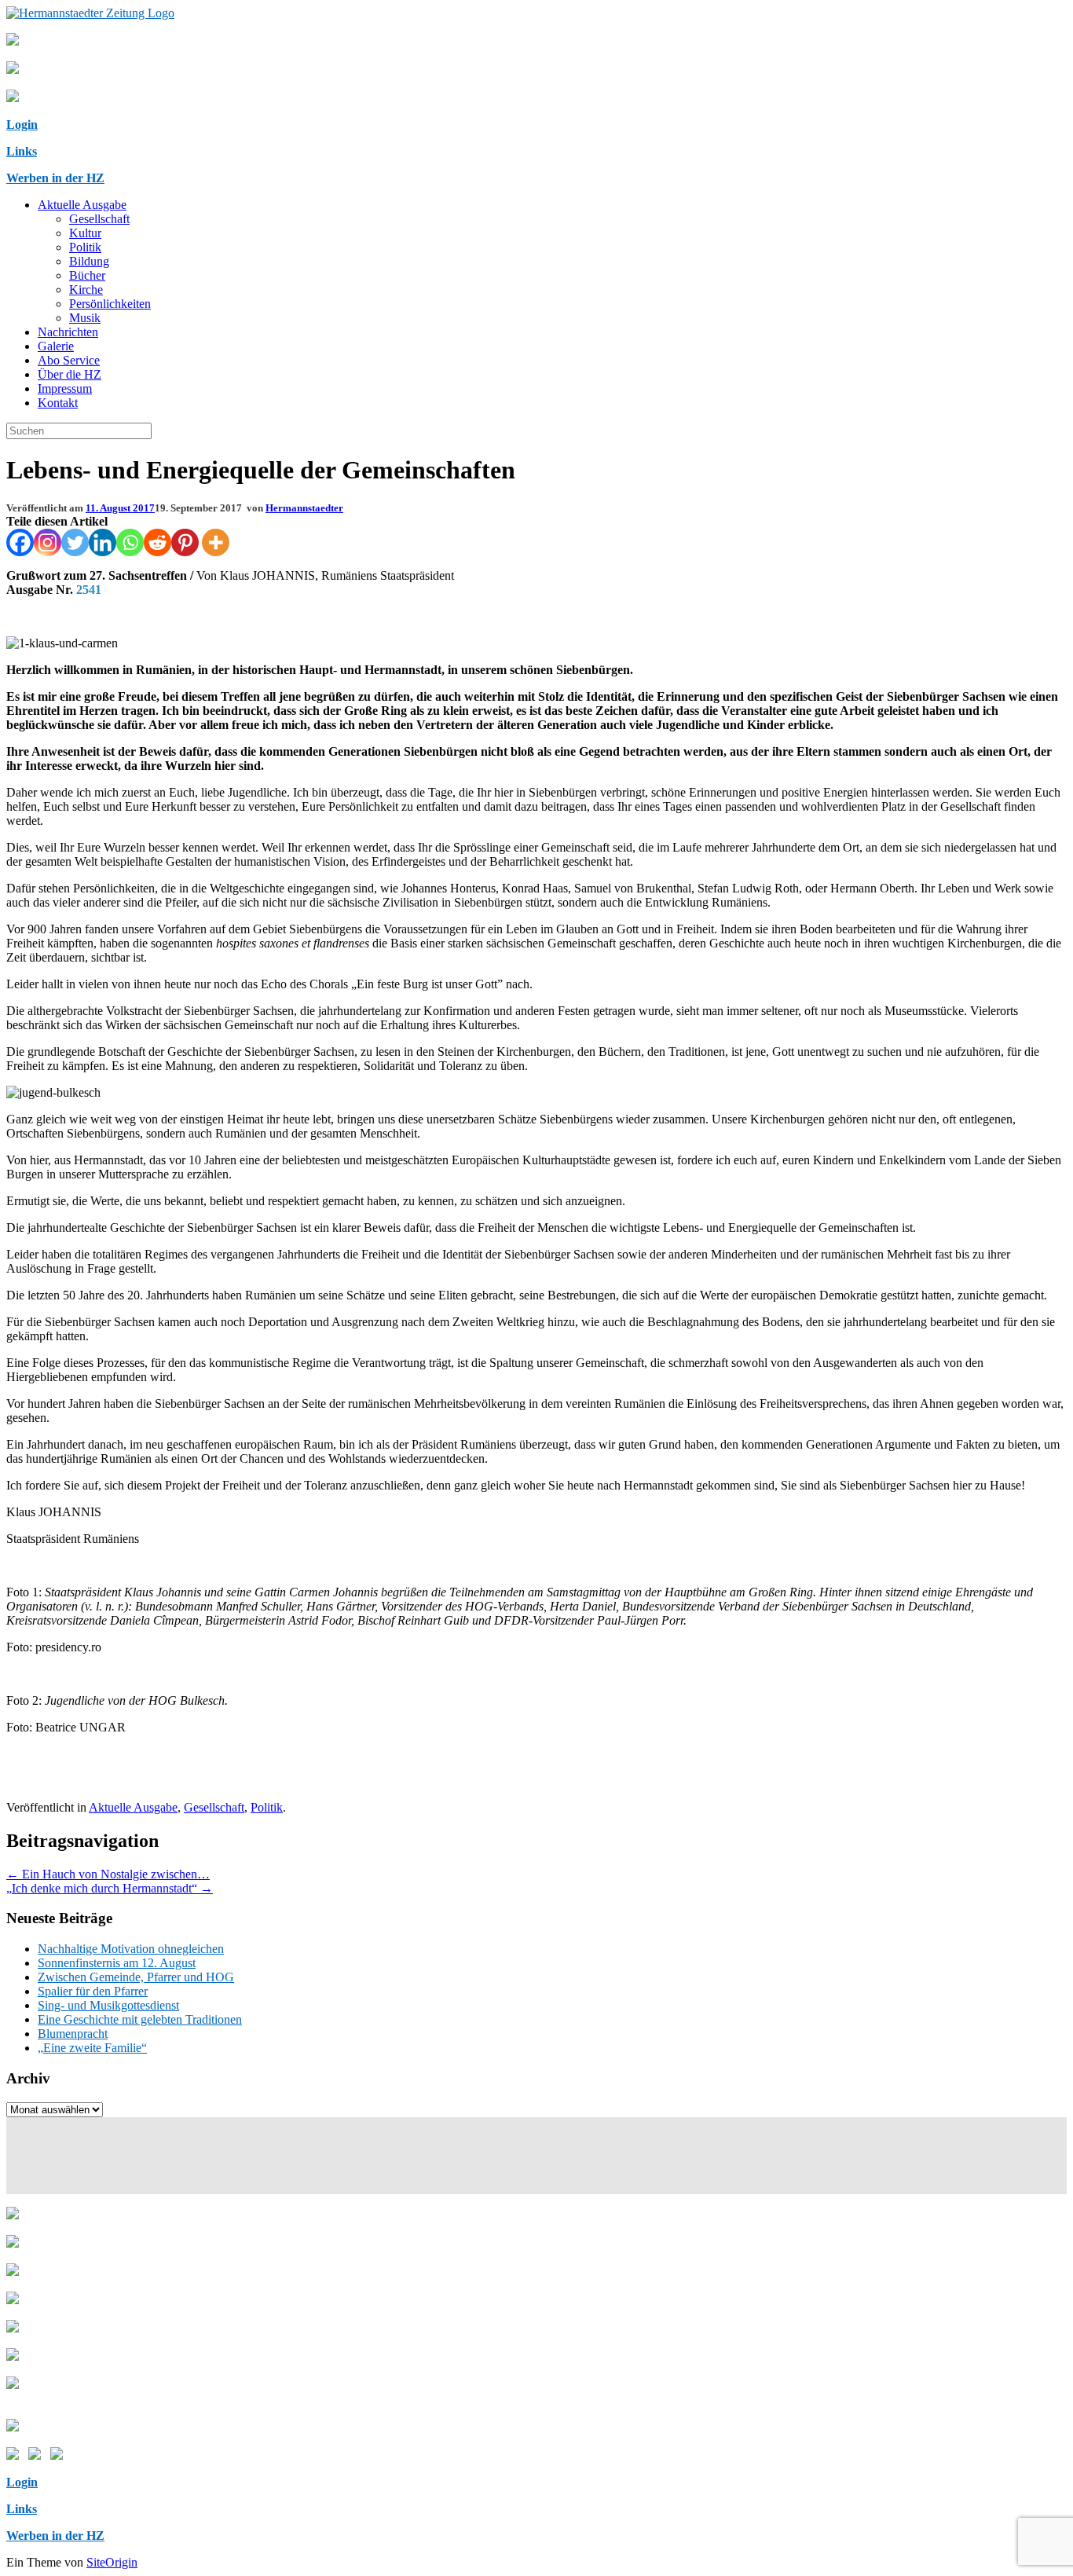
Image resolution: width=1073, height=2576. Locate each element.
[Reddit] (157, 542)
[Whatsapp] (130, 542)
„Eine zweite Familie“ (92, 2048)
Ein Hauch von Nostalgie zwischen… (108, 1874)
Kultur (85, 233)
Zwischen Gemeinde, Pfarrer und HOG (136, 1977)
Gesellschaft (99, 219)
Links (22, 151)
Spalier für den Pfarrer (93, 1991)
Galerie (56, 346)
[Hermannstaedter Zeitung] (90, 13)
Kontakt (58, 403)
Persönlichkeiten (110, 304)
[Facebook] (20, 542)
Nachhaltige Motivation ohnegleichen (131, 1949)
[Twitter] (75, 542)
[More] (216, 542)
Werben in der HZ (55, 178)
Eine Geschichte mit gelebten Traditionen (140, 2019)
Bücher (87, 275)
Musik (85, 318)
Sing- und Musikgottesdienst (108, 2005)
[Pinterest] (185, 542)
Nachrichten (68, 332)
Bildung (89, 261)
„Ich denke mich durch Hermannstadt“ (110, 1888)
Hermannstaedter (304, 508)
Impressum (65, 388)
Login (22, 125)
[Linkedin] (103, 542)
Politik (85, 247)
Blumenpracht (73, 2034)
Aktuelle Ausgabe (82, 205)
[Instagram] (48, 542)
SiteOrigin (112, 2562)
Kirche (86, 289)
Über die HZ (70, 374)
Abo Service (69, 360)
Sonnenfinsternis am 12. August (117, 1963)
